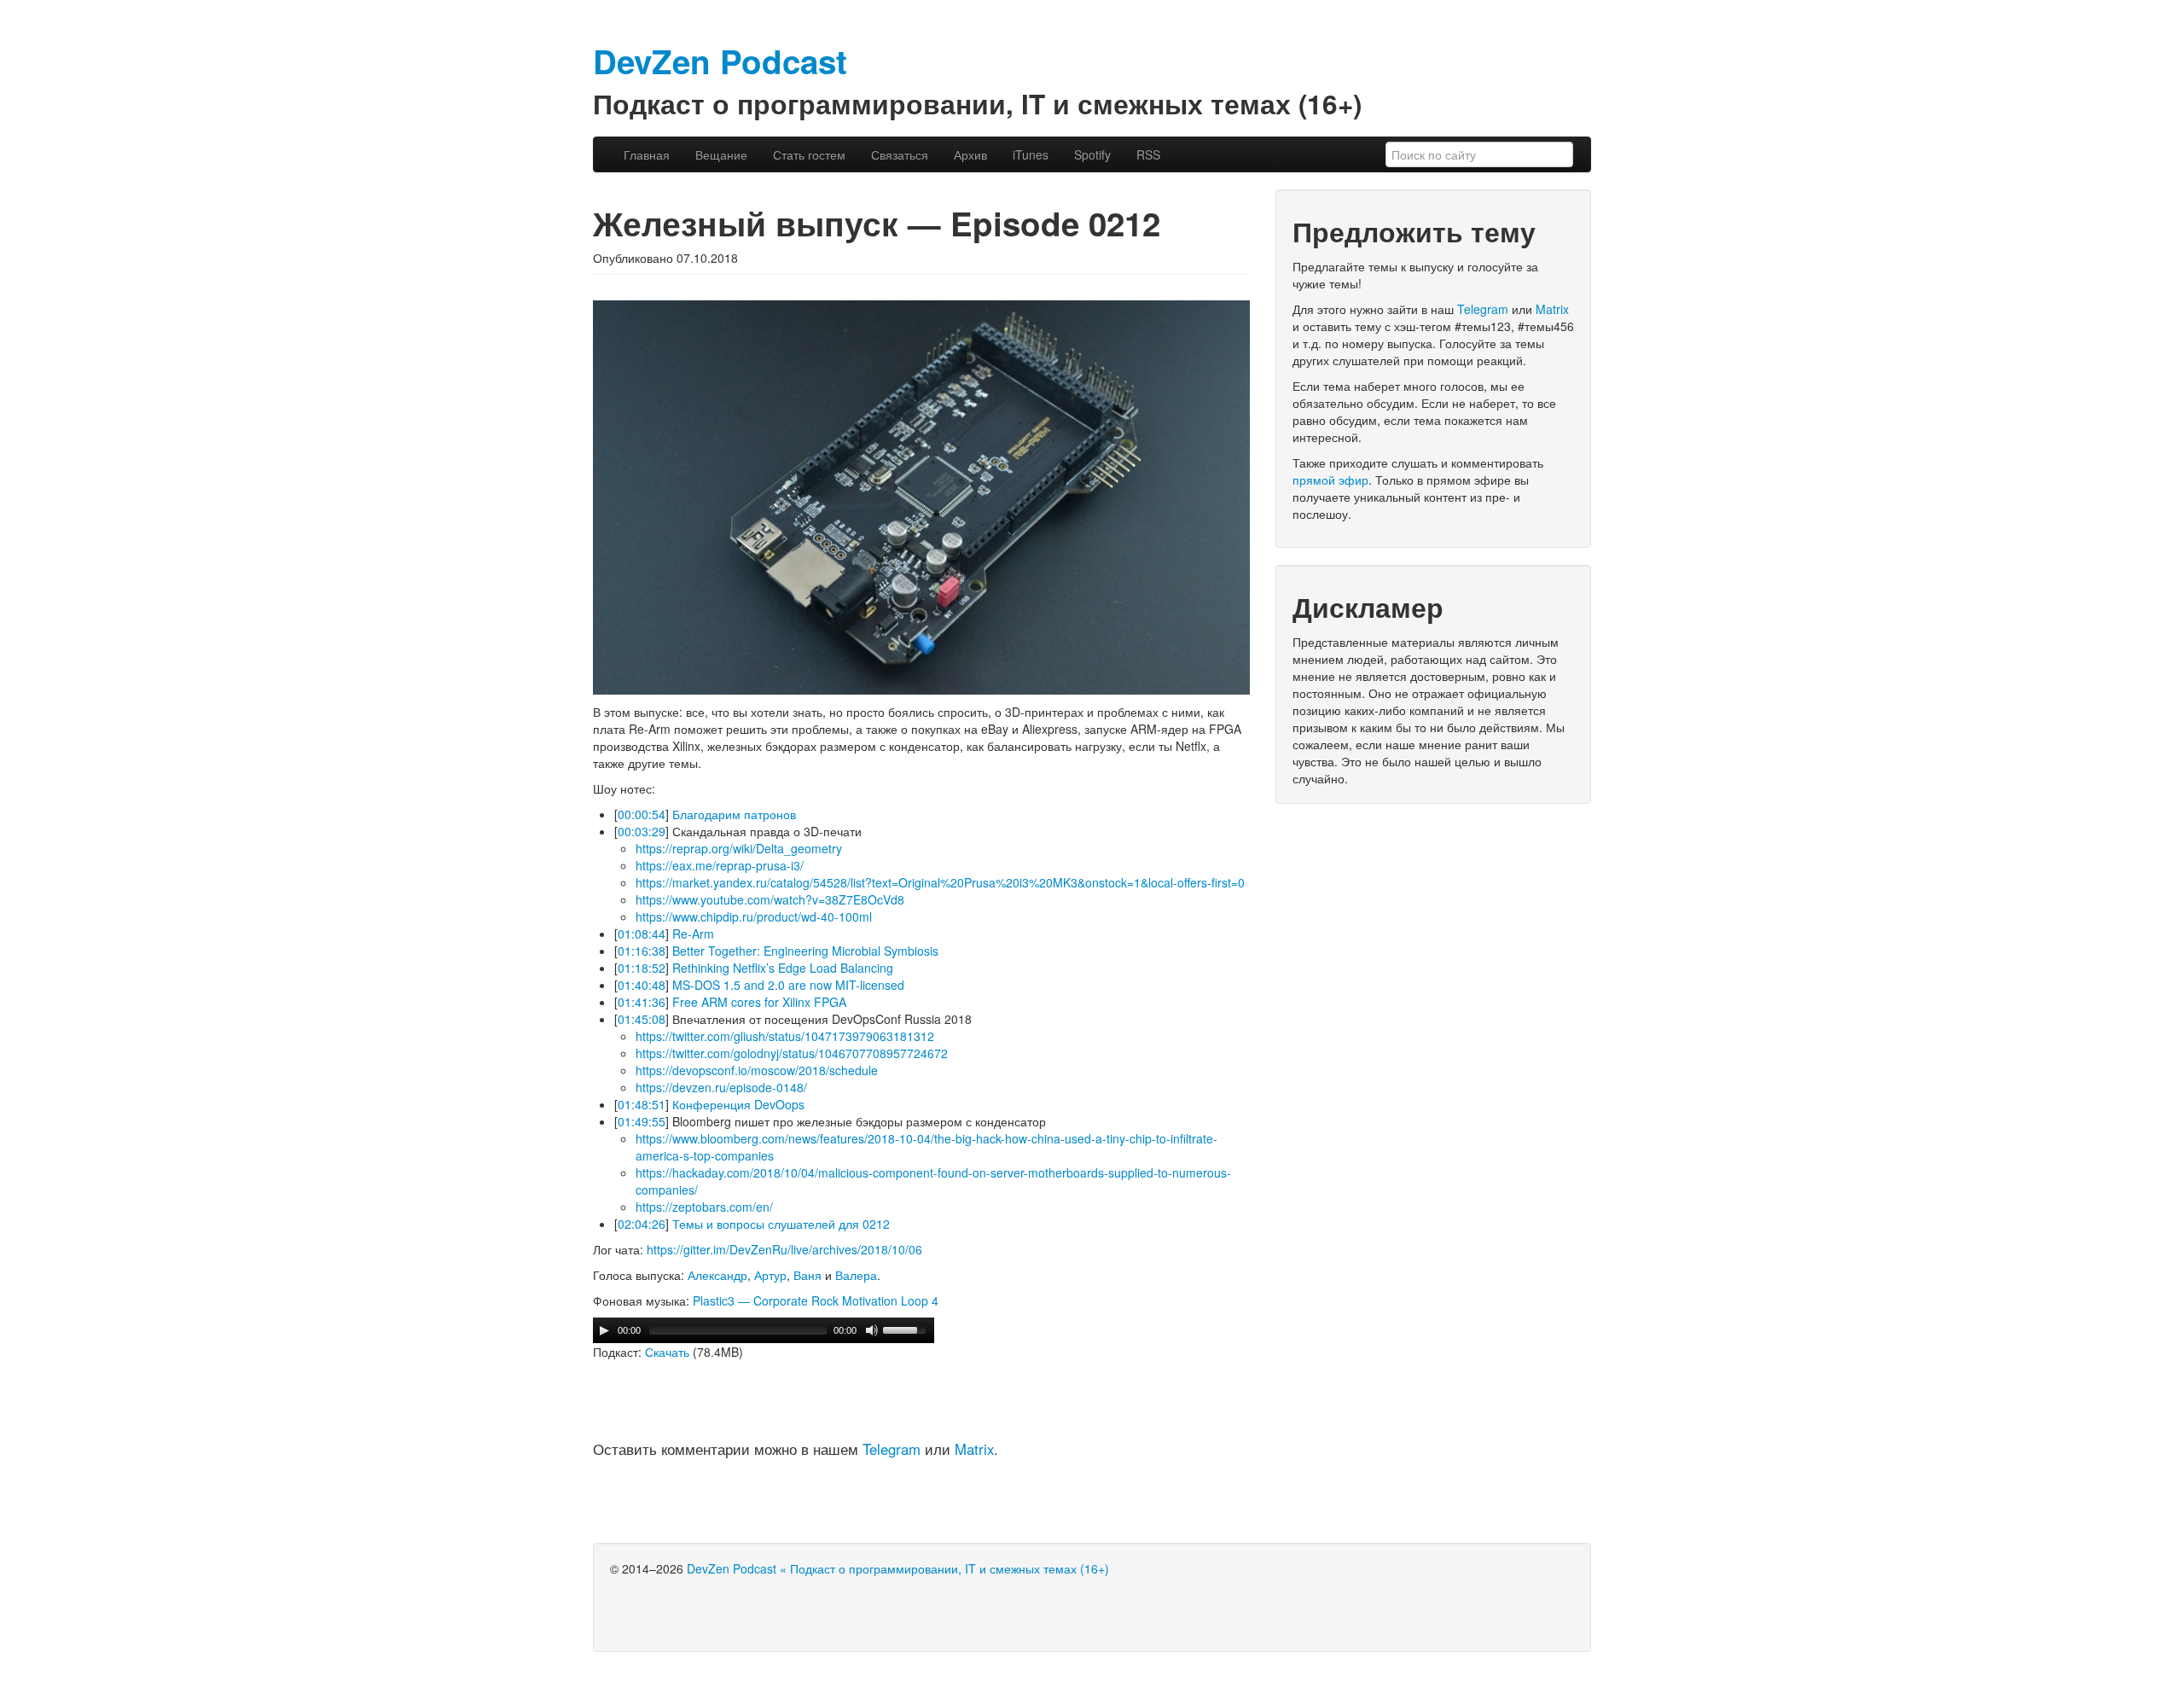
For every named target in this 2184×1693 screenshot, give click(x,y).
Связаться (900, 154)
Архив (970, 154)
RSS (1148, 154)
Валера (856, 1275)
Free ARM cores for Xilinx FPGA (759, 1002)
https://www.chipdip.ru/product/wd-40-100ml (754, 916)
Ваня (807, 1275)
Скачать (667, 1352)
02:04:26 (642, 1224)
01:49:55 (642, 1121)
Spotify (1092, 154)
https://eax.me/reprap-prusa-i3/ (720, 865)
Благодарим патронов (734, 814)
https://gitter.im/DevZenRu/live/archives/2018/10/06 (784, 1249)
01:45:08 (642, 1019)
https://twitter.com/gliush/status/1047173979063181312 (785, 1036)
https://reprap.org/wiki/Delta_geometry (739, 848)
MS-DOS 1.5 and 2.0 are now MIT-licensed (788, 985)
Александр (717, 1275)
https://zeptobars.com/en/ (704, 1207)
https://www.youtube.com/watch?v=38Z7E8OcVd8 (770, 899)
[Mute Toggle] (872, 1330)
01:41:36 (642, 1002)
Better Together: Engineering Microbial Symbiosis (805, 951)
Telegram (892, 1449)
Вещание (721, 154)
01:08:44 (642, 934)
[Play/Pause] (604, 1330)
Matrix (974, 1449)
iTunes (1031, 154)
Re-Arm (693, 934)
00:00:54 (642, 814)
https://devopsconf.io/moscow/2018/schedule (757, 1070)
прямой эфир (1330, 480)
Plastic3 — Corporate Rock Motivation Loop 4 (816, 1300)
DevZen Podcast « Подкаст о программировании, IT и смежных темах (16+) (898, 1568)
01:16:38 (642, 951)
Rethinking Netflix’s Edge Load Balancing (783, 968)
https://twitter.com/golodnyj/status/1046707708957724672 (792, 1053)
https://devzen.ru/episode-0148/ (721, 1087)
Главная (647, 154)
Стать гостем (809, 154)
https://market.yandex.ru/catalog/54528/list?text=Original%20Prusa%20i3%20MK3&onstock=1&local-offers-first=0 (940, 882)
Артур (770, 1275)
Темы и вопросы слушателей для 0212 (781, 1224)
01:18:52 (642, 968)
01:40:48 (642, 985)
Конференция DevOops (738, 1104)
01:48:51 (642, 1104)
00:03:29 (642, 831)
